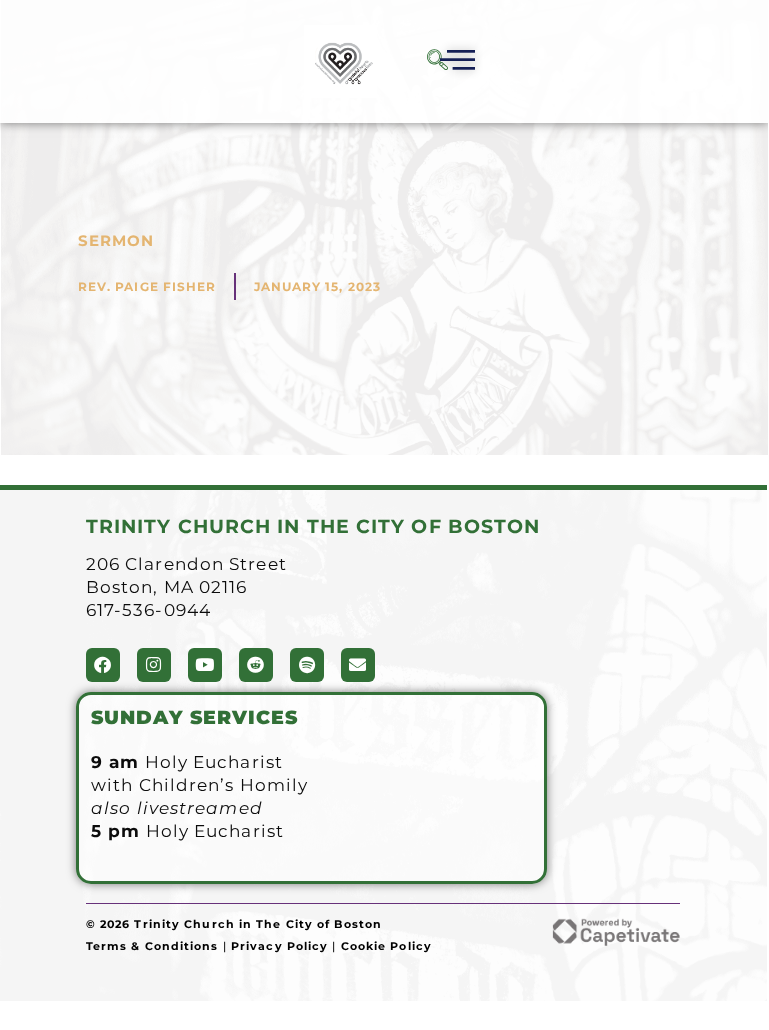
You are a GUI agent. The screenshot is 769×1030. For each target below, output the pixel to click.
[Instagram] (154, 665)
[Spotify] (307, 665)
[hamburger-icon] (454, 62)
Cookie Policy (386, 946)
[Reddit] (256, 665)
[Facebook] (103, 665)
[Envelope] (358, 665)
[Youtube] (205, 665)
